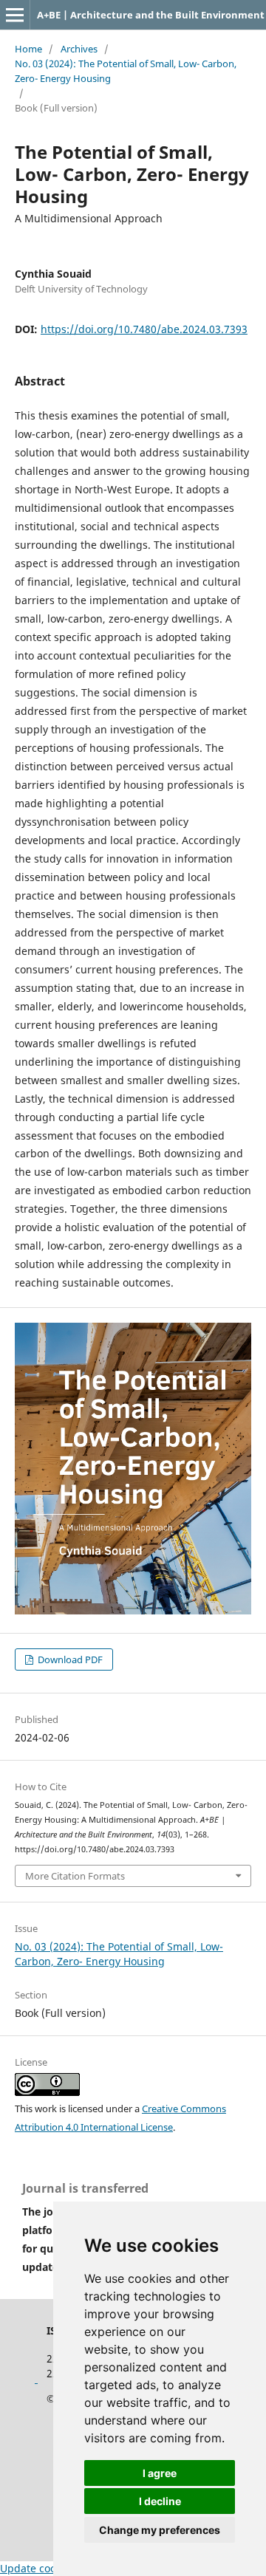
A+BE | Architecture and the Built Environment (151, 15)
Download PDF (69, 1659)
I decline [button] (160, 2501)
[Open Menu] (15, 15)
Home (28, 49)
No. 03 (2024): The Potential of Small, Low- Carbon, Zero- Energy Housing (126, 71)
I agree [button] (160, 2473)
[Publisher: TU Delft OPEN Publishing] (36, 2378)
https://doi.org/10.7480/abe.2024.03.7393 (144, 329)
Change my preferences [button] (160, 2530)
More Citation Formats (75, 1876)
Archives (79, 49)
